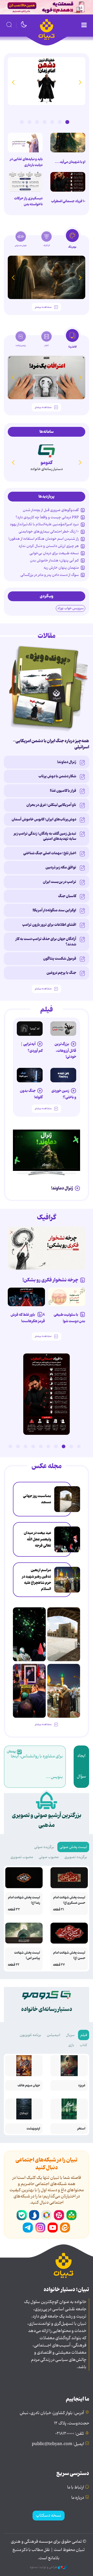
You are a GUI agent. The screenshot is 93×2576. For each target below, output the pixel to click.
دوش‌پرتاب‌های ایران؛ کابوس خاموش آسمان (44, 819)
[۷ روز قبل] (26, 1297)
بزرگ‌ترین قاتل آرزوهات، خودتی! (65, 1050)
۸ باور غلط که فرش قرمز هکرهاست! (28, 1318)
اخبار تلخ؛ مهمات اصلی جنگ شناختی (50, 853)
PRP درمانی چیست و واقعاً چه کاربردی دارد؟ (47, 517)
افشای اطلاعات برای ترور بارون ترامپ (49, 925)
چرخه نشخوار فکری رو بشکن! (50, 1280)
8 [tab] (26, 1446)
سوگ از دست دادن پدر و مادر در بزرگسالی (50, 575)
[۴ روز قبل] (30, 1029)
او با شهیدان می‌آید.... (70, 162)
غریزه (82, 2085)
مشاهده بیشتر (43, 307)
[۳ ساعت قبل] (67, 1499)
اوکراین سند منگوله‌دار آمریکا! (54, 910)
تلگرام (28, 2228)
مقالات (47, 636)
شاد (71, 2215)
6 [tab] (29, 122)
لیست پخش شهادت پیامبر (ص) (27, 1955)
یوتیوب (53, 2228)
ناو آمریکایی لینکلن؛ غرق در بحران (51, 805)
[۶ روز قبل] (63, 1075)
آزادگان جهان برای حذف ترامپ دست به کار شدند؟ (46, 942)
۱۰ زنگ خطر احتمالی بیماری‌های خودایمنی (49, 531)
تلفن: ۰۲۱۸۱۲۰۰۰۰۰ (70, 2434)
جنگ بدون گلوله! (31, 1094)
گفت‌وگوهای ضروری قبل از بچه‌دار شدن (51, 510)
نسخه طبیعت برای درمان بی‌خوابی (54, 553)
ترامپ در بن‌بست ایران (60, 882)
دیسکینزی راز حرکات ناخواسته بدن (28, 201)
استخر (81, 2129)
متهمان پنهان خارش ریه (61, 568)
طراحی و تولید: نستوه (44, 2567)
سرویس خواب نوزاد (71, 608)
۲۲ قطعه (14, 1965)
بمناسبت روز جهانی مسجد (37, 1499)
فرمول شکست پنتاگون (60, 959)
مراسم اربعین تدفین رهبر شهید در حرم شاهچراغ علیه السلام (37, 1580)
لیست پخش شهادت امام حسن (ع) (69, 1955)
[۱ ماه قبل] (47, 377)
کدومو (47, 463)
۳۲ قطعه (14, 1910)
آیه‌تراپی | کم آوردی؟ (32, 1047)
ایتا (65, 2228)
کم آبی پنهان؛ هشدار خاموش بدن (54, 560)
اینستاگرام (40, 2228)
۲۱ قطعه (59, 1910)
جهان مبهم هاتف (29, 2085)
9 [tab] (18, 1446)
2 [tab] (60, 122)
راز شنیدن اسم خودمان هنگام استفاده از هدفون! (44, 539)
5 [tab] (37, 122)
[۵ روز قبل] (63, 1029)
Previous (80, 82)
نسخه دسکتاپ (49, 2516)
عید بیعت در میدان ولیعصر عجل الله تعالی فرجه (37, 1539)
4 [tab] (44, 122)
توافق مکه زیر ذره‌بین (61, 867)
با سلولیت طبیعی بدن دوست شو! (69, 1318)
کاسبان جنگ (67, 896)
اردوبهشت (33, 2129)
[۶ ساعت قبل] (47, 81)
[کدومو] (47, 450)
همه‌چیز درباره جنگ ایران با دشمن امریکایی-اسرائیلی (51, 744)
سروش (34, 2215)
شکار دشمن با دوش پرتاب (57, 776)
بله (22, 2215)
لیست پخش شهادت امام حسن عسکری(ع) (69, 1900)
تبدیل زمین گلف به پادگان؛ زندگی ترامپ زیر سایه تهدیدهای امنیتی (45, 836)
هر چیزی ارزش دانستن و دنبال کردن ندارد (49, 546)
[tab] (72, 240)
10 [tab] (10, 1446)
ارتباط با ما (76, 2487)
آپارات (59, 2215)
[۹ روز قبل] (47, 277)
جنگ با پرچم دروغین (61, 973)
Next (13, 82)
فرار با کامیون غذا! (63, 791)
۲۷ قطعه (59, 1965)
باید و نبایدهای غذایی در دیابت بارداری (26, 162)
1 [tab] (67, 122)
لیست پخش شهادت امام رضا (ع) (24, 1900)
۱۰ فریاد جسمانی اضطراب (68, 201)
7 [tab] (22, 122)
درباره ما (78, 2498)
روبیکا (47, 2215)
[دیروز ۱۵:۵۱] (25, 182)
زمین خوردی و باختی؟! (64, 1094)
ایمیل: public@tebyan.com (58, 2444)
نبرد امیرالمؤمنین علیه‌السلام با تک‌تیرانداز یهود (44, 524)
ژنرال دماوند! (67, 762)
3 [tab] (52, 122)
